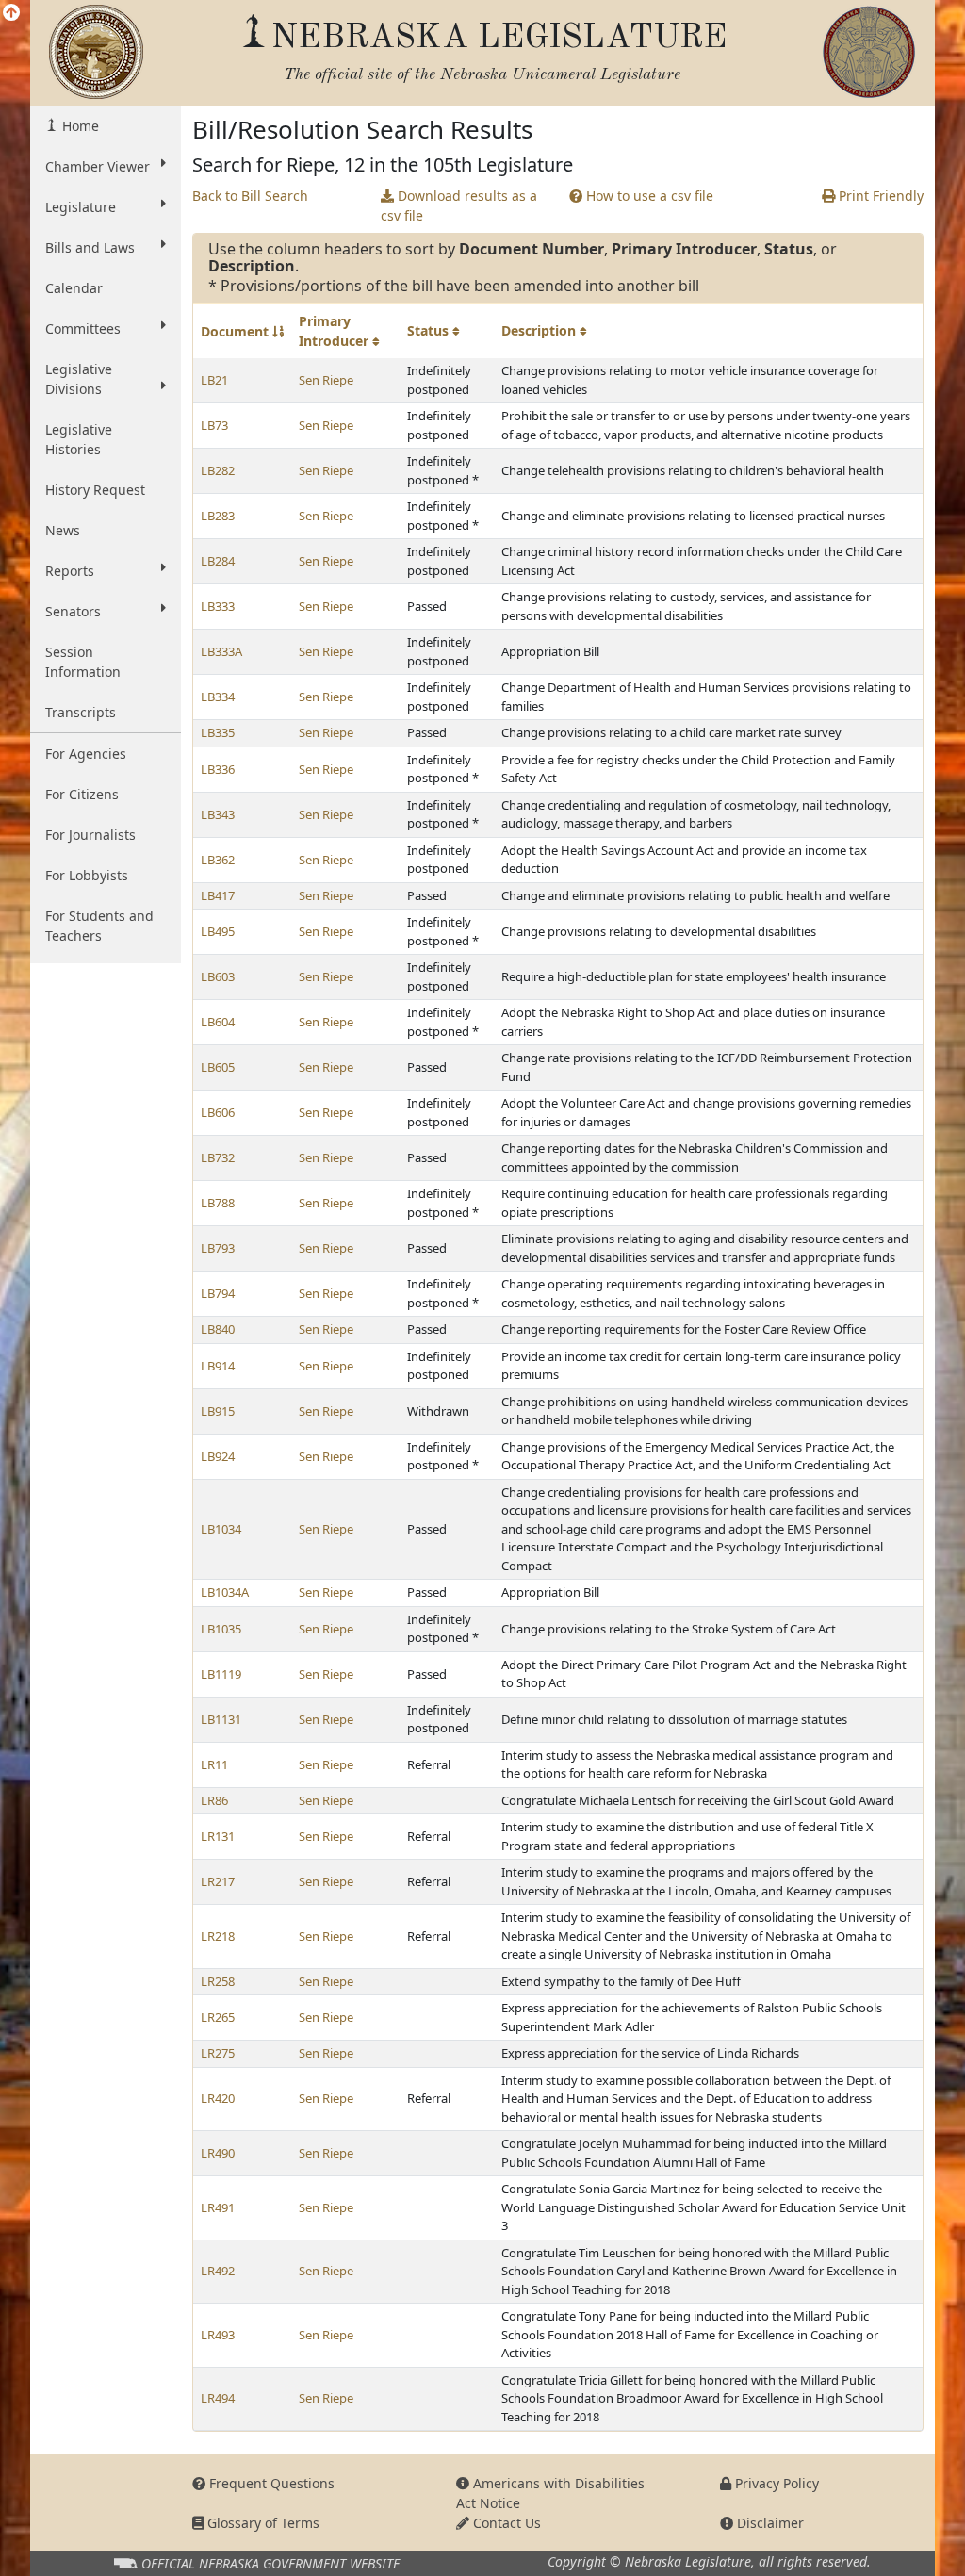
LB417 (218, 895)
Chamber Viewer (98, 166)
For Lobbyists (87, 875)
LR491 (218, 2207)
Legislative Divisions (79, 379)
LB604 (218, 1022)
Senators (73, 611)
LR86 (214, 1800)
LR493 (218, 2335)
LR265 (218, 2017)
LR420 (218, 2098)
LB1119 (221, 1674)
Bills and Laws (90, 247)
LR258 (218, 1981)
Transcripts (81, 712)
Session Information (83, 662)
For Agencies (86, 754)
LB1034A (225, 1592)
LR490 (218, 2153)
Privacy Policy (775, 2483)
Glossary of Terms (262, 2523)
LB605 (218, 1067)
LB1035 (221, 1629)
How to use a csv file (648, 196)
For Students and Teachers (99, 926)
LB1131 (221, 1719)
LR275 (218, 2053)
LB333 (218, 606)
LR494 (218, 2398)
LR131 (218, 1836)
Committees (83, 328)
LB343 (218, 814)
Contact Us (505, 2523)
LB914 (218, 1366)
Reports (70, 571)
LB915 (218, 1411)
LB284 (218, 561)
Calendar (74, 288)
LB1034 (221, 1529)
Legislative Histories (79, 439)
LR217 (218, 1881)
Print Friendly (879, 196)
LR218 (218, 1936)
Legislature (81, 207)
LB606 (218, 1112)
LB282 (218, 470)
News (63, 530)
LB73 (214, 425)
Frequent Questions (270, 2483)
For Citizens (82, 794)
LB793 (218, 1248)
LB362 (218, 860)
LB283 (218, 516)
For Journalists (90, 835)
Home (79, 126)
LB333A (221, 651)
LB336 (218, 769)
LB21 (214, 380)
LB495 (218, 931)
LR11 (214, 1764)
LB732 (218, 1157)
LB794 (218, 1293)
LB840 (218, 1329)
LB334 (218, 697)
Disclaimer (769, 2523)
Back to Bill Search (250, 196)
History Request (95, 490)
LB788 (218, 1203)
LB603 (218, 976)
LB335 (218, 732)
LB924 (218, 1456)
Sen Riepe (326, 380)
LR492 (218, 2271)
